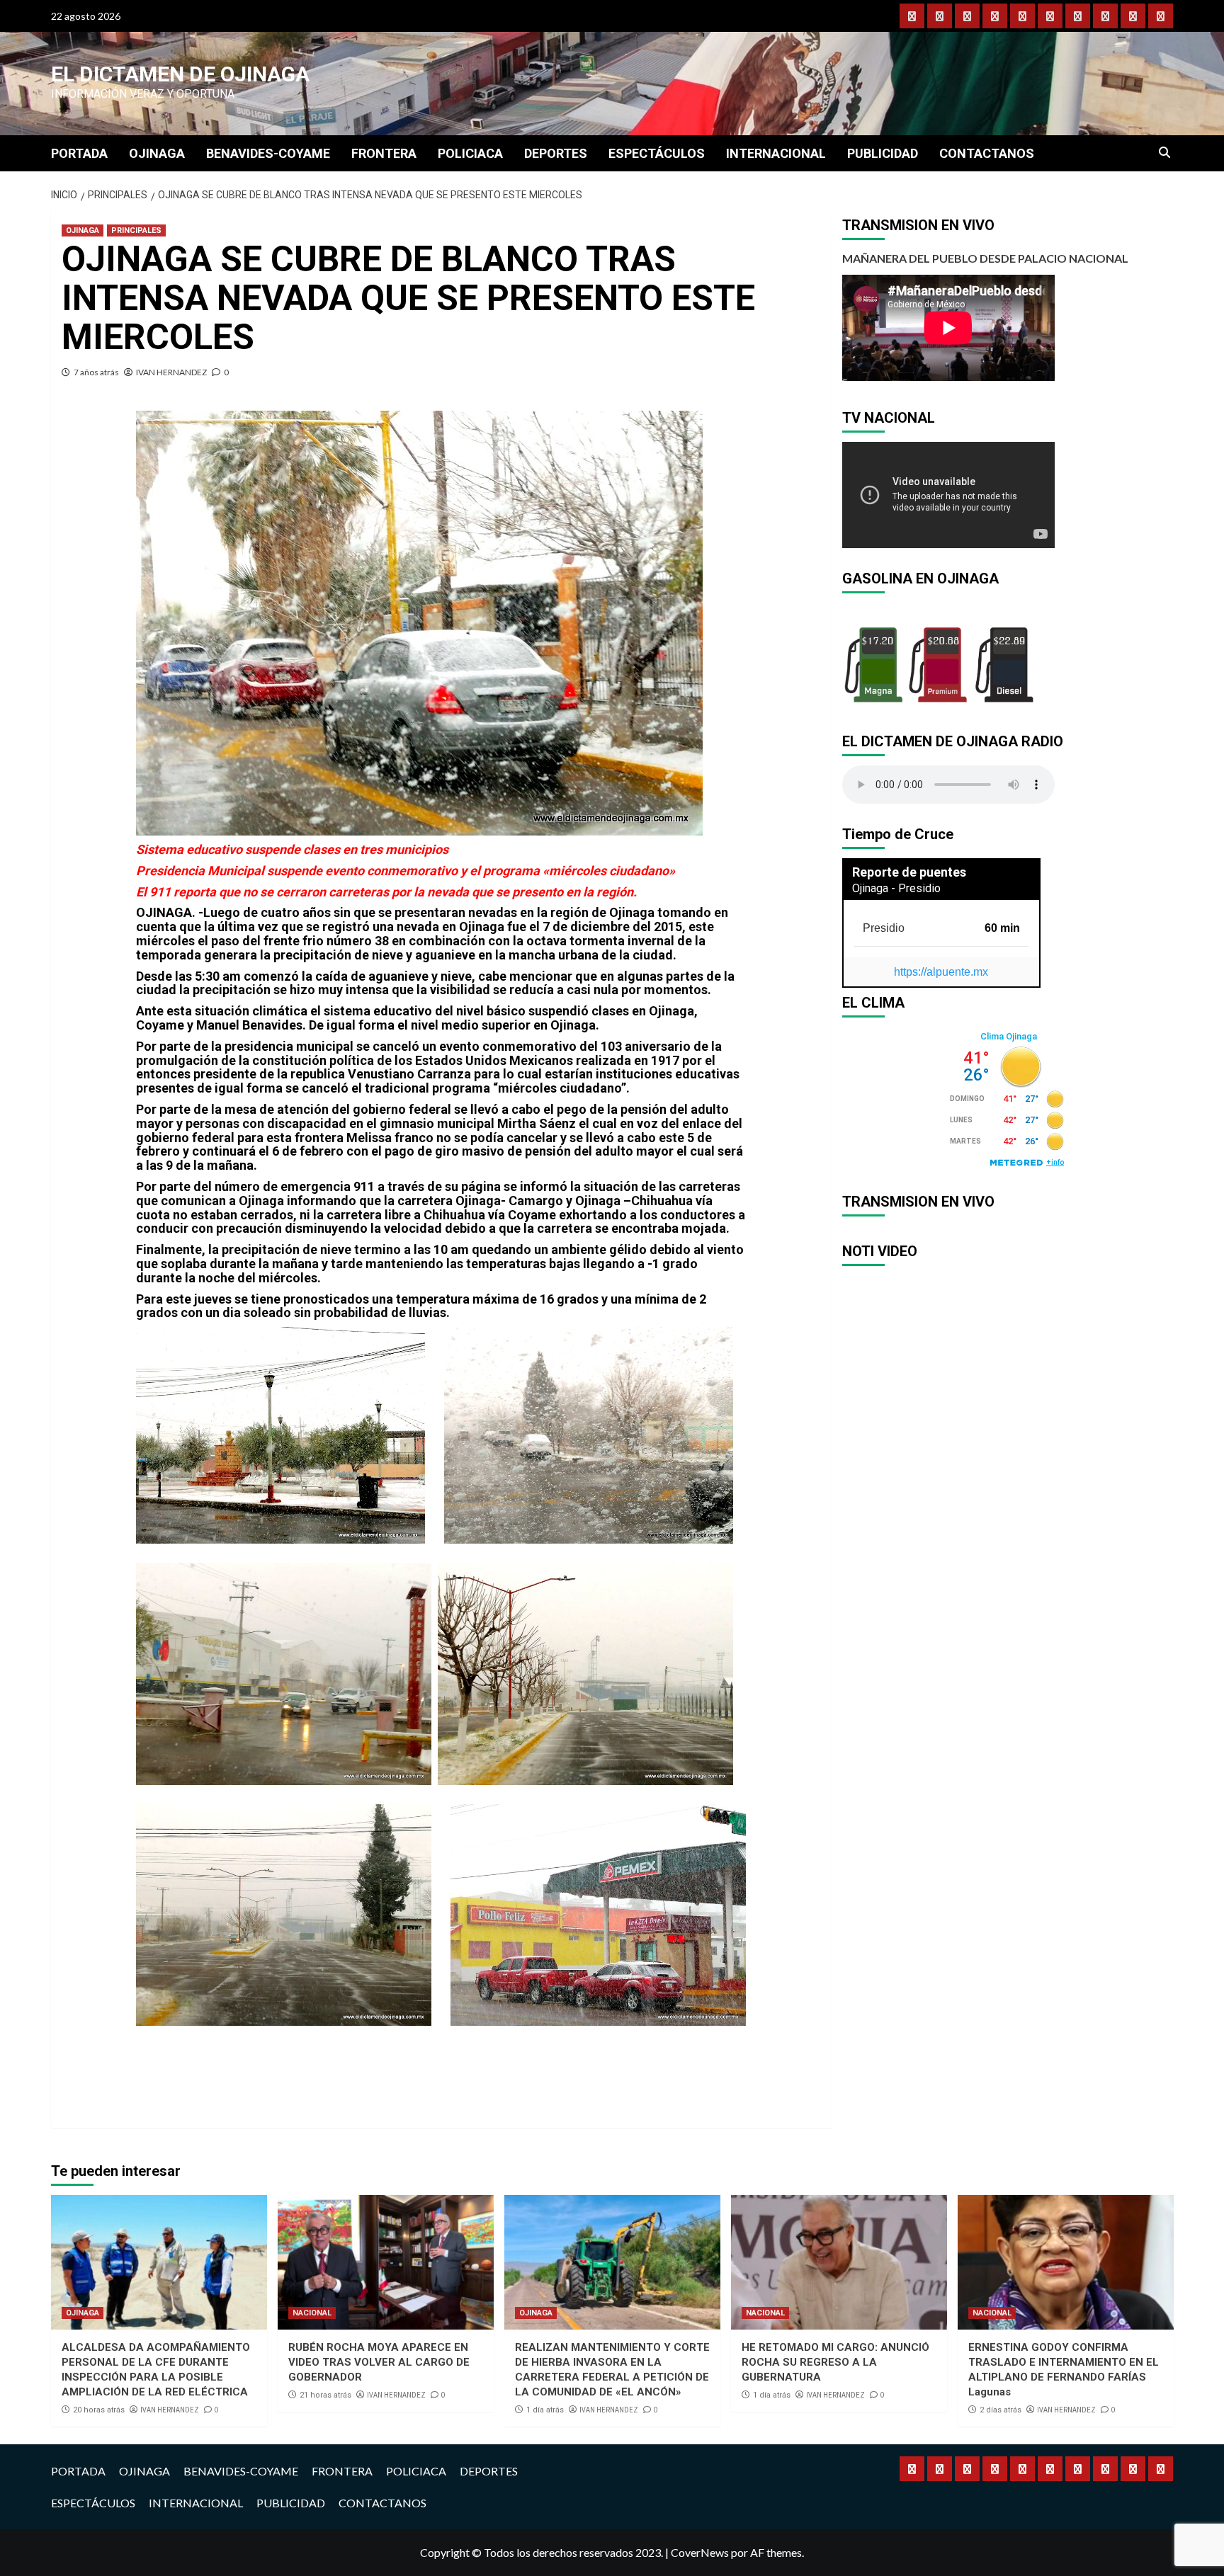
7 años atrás (96, 372)
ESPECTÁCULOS (657, 153)
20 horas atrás (99, 2410)
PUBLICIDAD (883, 153)
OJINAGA (157, 153)
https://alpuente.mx (941, 972)
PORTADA (79, 153)
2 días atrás (1001, 2410)
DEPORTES (556, 153)
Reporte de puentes (909, 872)
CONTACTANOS (987, 153)
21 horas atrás (325, 2395)
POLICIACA (470, 153)
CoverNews (700, 2552)
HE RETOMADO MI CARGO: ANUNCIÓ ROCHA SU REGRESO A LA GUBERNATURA (835, 2362)
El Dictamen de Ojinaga (180, 74)
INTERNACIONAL (776, 153)
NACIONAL (312, 2313)
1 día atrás (545, 2410)
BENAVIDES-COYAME (268, 153)
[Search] (1165, 153)
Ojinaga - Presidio (896, 888)
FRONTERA (384, 153)
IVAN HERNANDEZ (171, 372)
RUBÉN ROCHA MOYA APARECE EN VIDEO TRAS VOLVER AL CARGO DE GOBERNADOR (379, 2362)
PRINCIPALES (136, 230)
